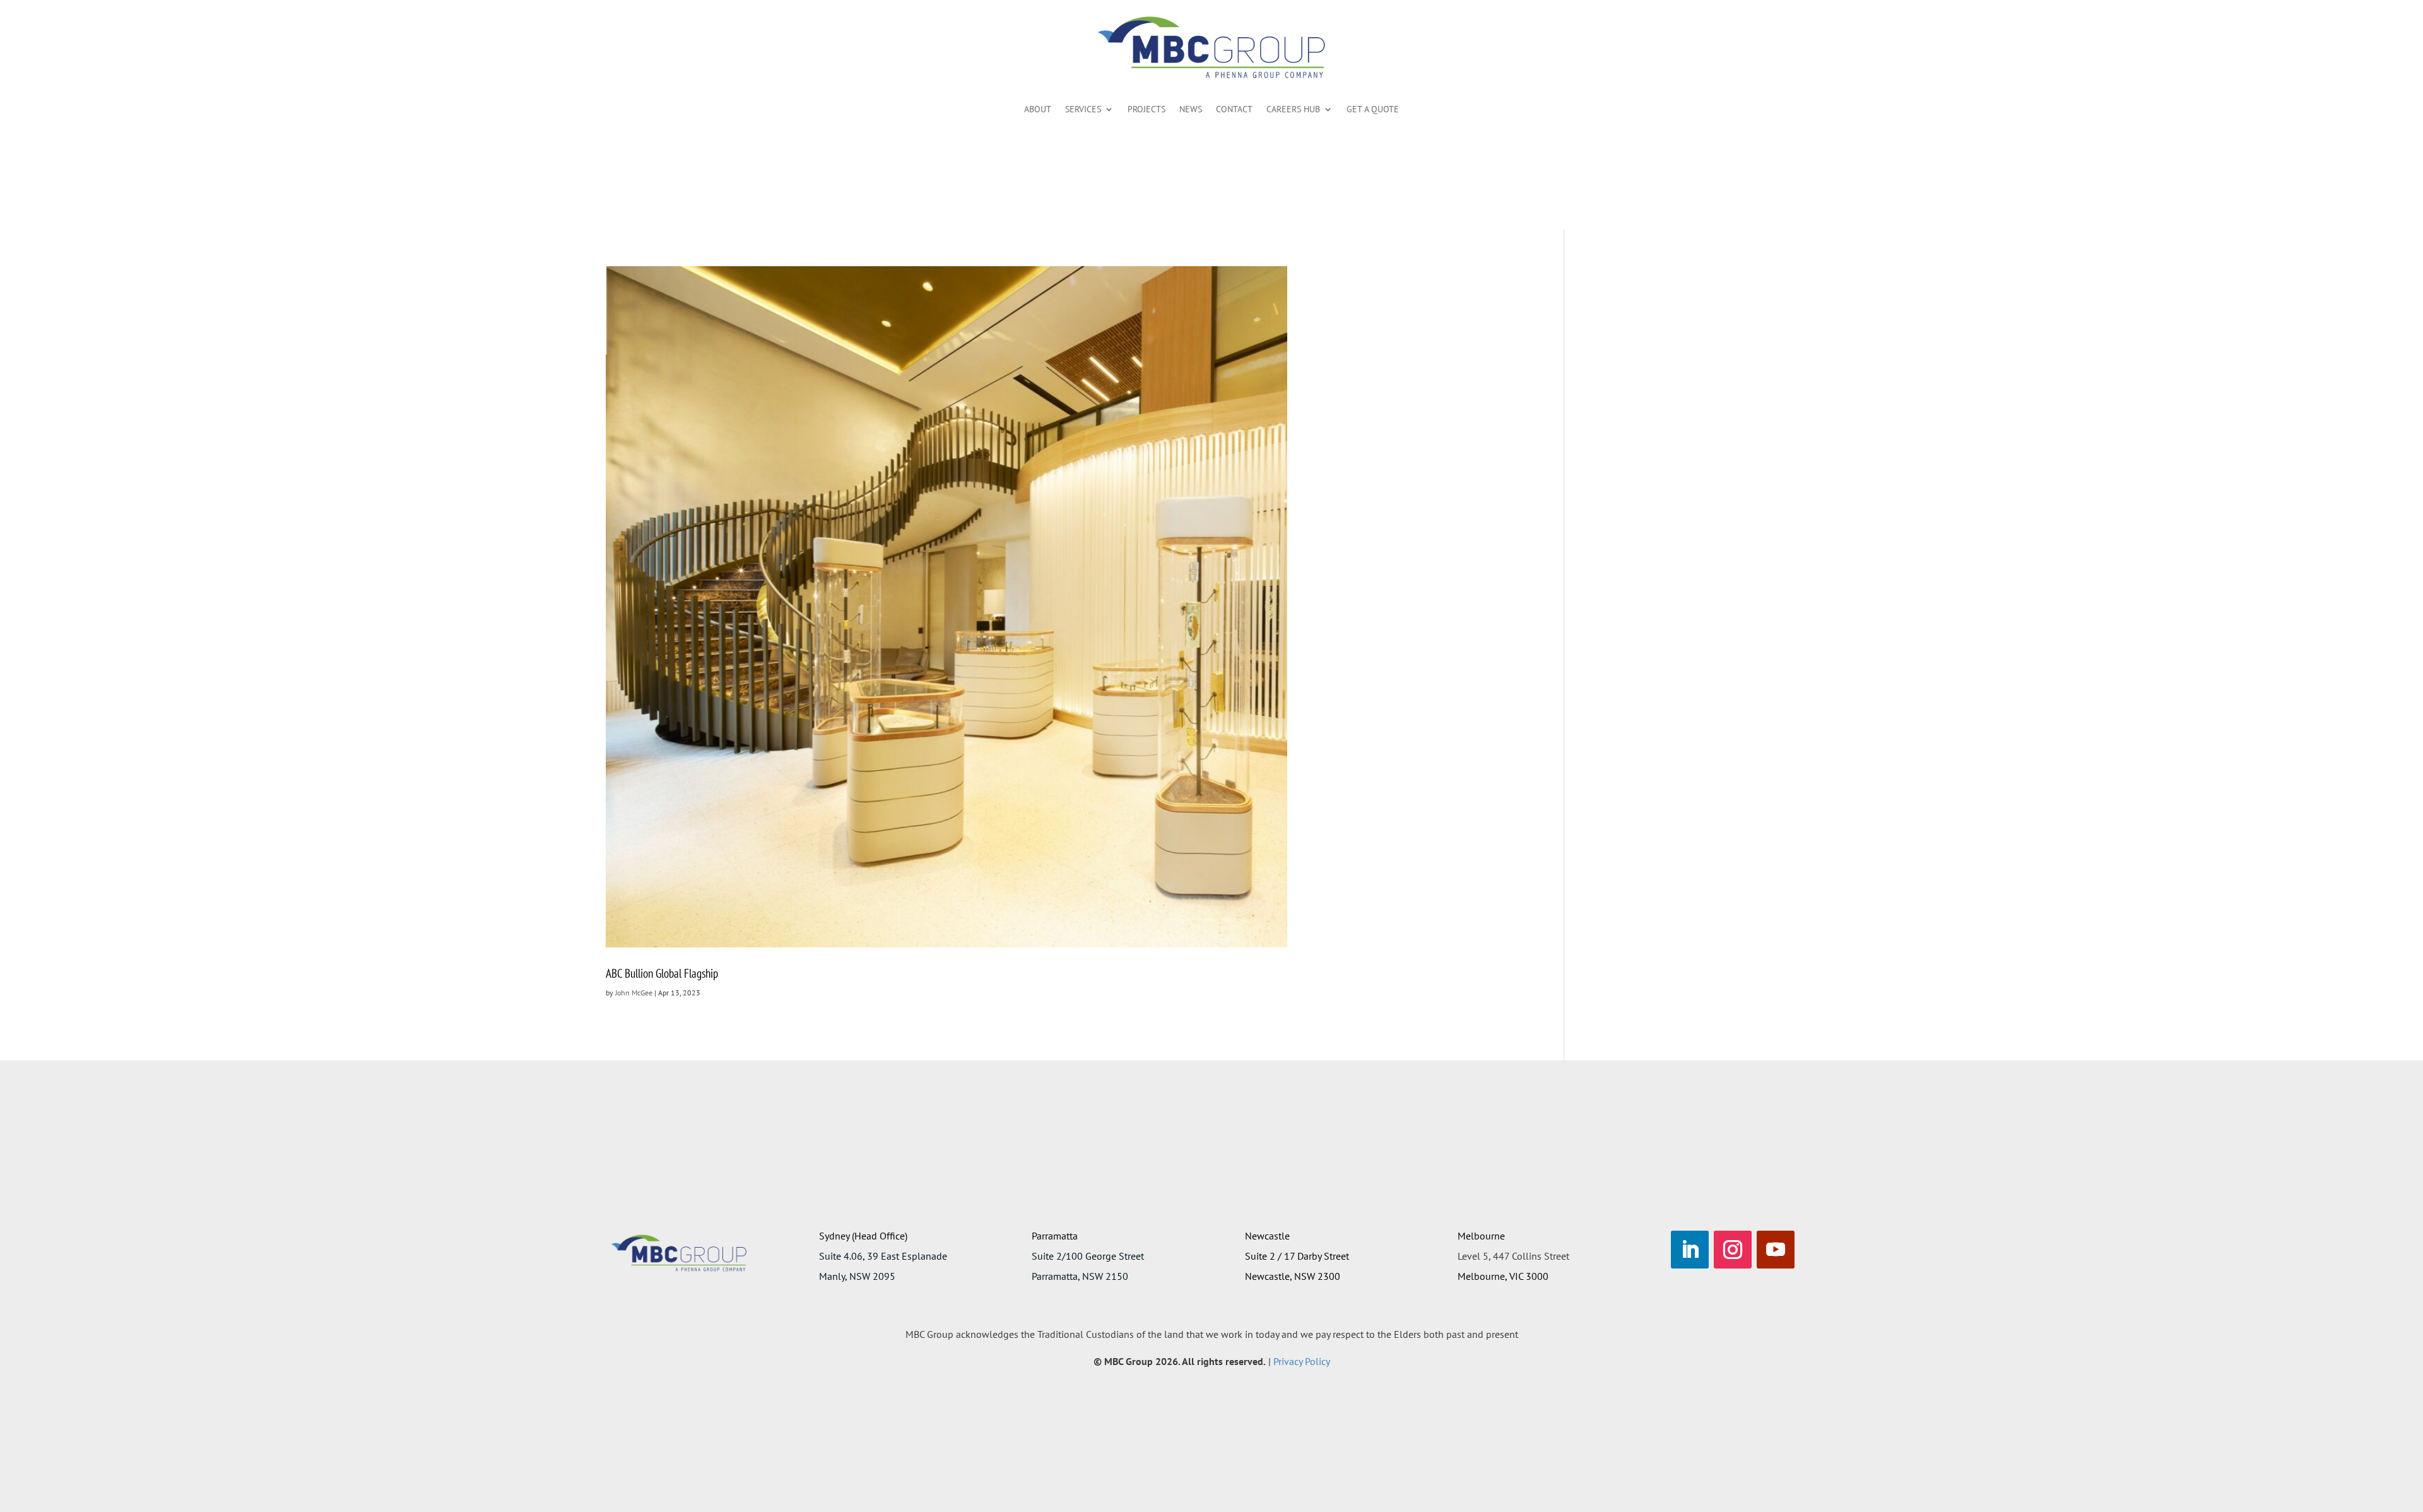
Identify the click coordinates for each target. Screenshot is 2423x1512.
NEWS (1191, 109)
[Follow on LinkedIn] (1690, 1250)
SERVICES (1083, 109)
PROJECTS (1147, 109)
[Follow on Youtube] (1776, 1250)
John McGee (634, 993)
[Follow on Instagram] (1733, 1250)
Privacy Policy (1302, 1361)
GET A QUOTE (1373, 109)
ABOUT (1038, 109)
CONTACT (1234, 109)
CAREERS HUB (1293, 109)
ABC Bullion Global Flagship (662, 973)
